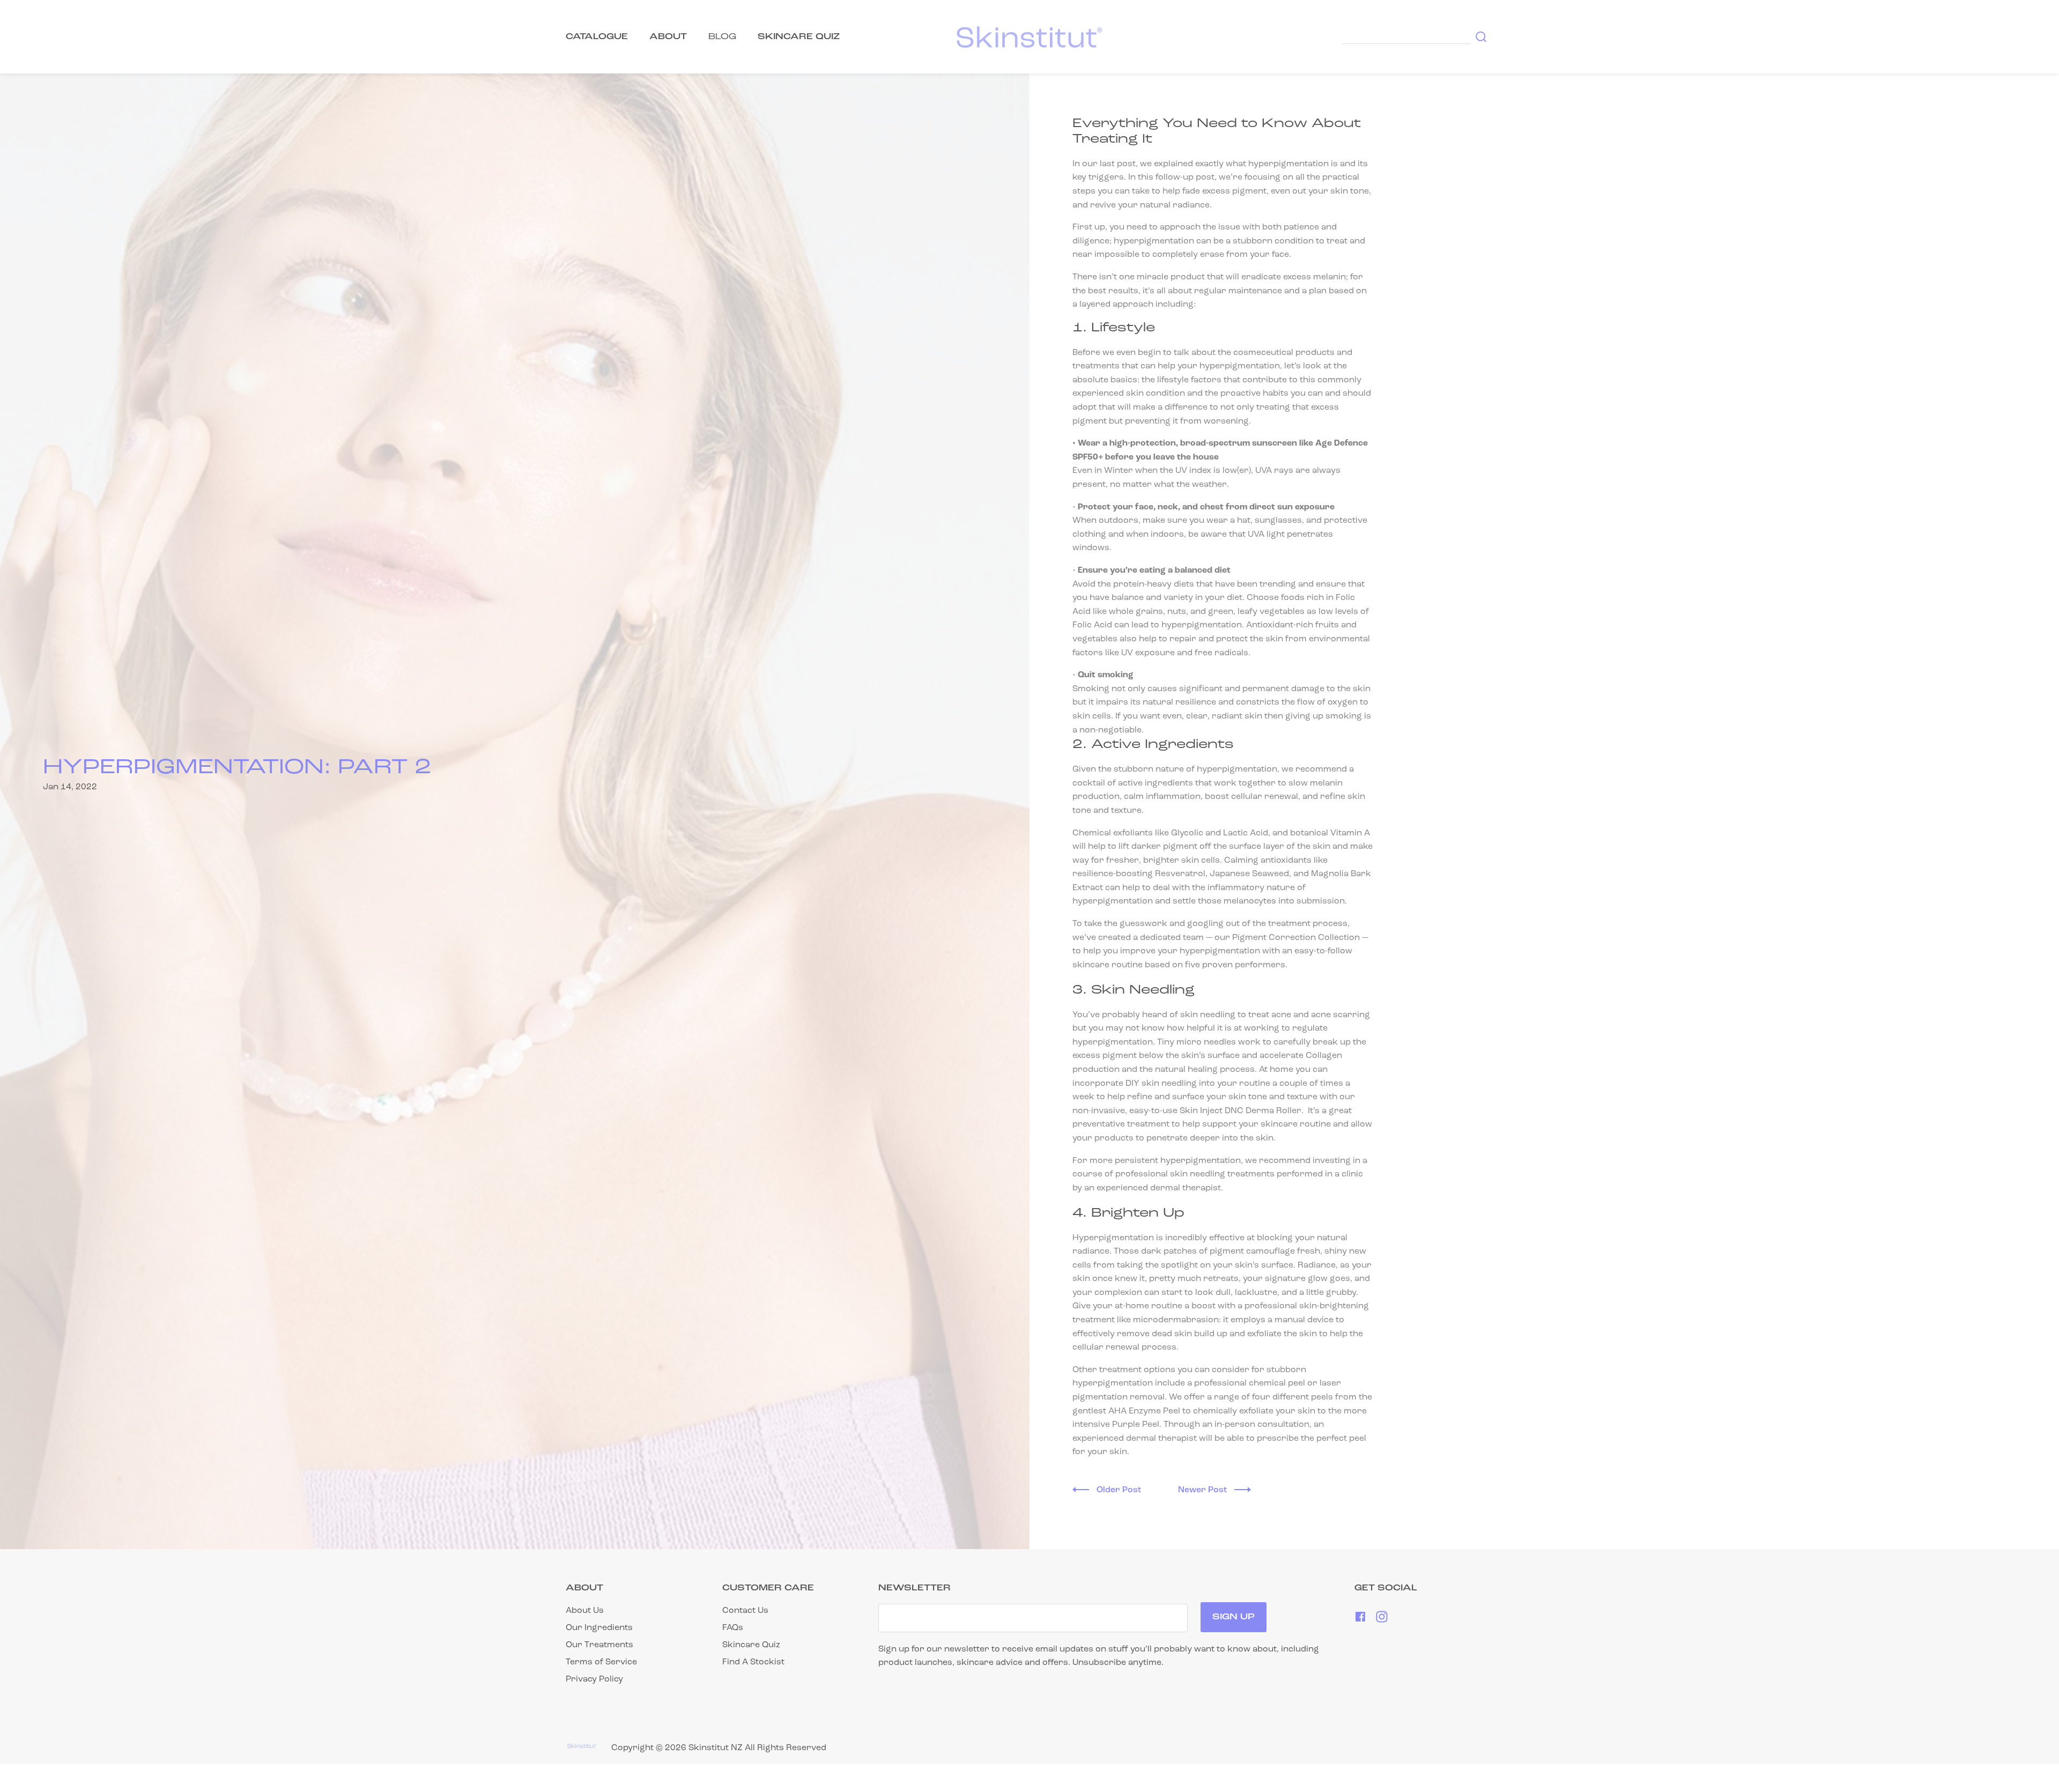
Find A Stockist (753, 1662)
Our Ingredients (599, 1628)
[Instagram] (1382, 1620)
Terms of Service (601, 1662)
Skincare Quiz (751, 1645)
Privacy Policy (594, 1679)
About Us (585, 1611)
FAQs (733, 1628)
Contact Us (745, 1611)
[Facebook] (1361, 1620)
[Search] (1479, 37)
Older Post (1120, 1490)
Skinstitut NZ (716, 1748)
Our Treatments (599, 1645)
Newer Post (1203, 1490)
